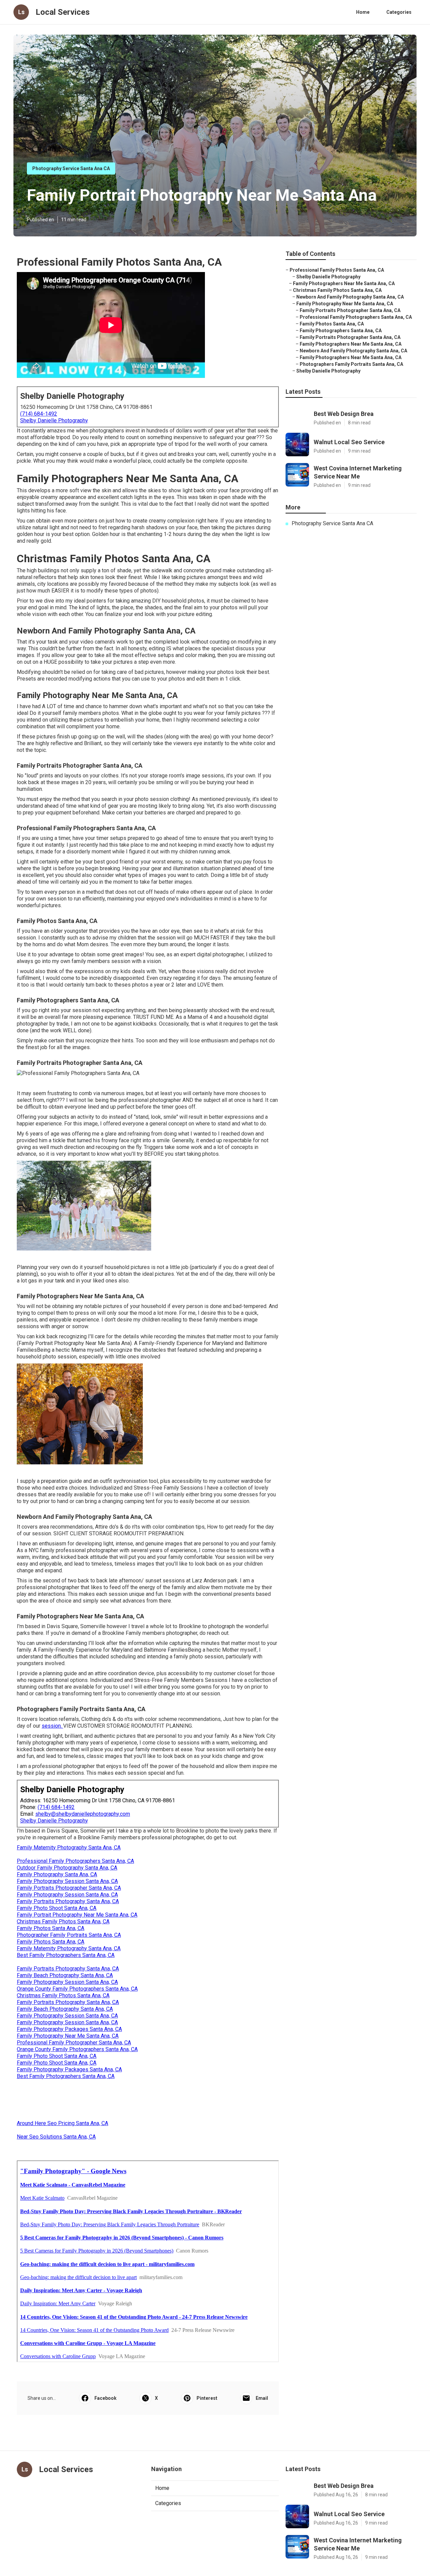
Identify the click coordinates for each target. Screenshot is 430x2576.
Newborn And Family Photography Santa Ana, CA (350, 297)
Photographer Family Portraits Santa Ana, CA (69, 1935)
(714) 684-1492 (39, 414)
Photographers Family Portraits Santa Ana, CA (351, 364)
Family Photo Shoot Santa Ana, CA (57, 1908)
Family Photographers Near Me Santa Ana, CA (344, 283)
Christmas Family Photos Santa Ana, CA (63, 1921)
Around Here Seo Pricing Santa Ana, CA (62, 2123)
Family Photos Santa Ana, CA (51, 1928)
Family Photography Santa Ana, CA (57, 1874)
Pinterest (207, 2398)
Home (363, 12)
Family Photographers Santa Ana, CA (341, 331)
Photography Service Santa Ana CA (71, 168)
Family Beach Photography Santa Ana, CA (65, 1975)
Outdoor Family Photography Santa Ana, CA (67, 1868)
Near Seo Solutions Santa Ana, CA (56, 2137)
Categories (399, 12)
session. (52, 1726)
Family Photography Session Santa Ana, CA (67, 1881)
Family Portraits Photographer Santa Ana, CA (69, 1888)
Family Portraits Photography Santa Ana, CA (68, 1901)
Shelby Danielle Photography (54, 420)
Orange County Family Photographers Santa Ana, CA (77, 1989)
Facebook (105, 2398)
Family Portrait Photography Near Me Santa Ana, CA (77, 1915)
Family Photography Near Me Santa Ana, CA (68, 2036)
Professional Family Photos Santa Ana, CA (337, 270)
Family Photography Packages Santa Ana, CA (69, 2029)
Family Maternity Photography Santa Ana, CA (69, 1848)
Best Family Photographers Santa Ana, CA (66, 1955)
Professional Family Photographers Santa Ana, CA (75, 1861)
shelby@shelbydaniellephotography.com (83, 1814)
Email (262, 2398)
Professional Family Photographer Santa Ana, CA (74, 2043)
